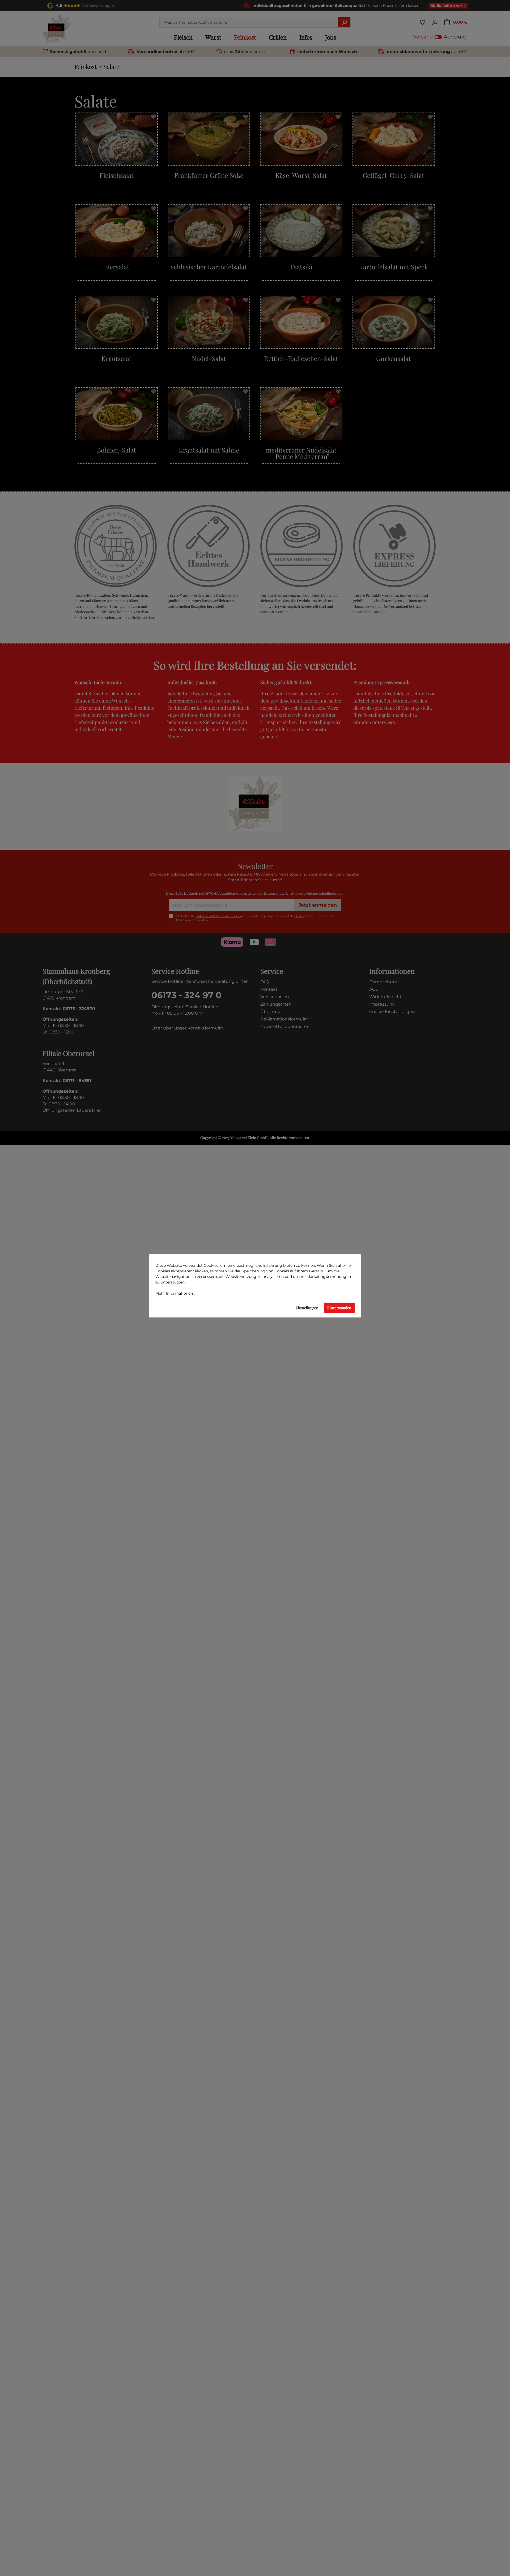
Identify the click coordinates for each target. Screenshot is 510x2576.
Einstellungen (307, 1308)
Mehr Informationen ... (176, 1293)
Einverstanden (339, 1308)
